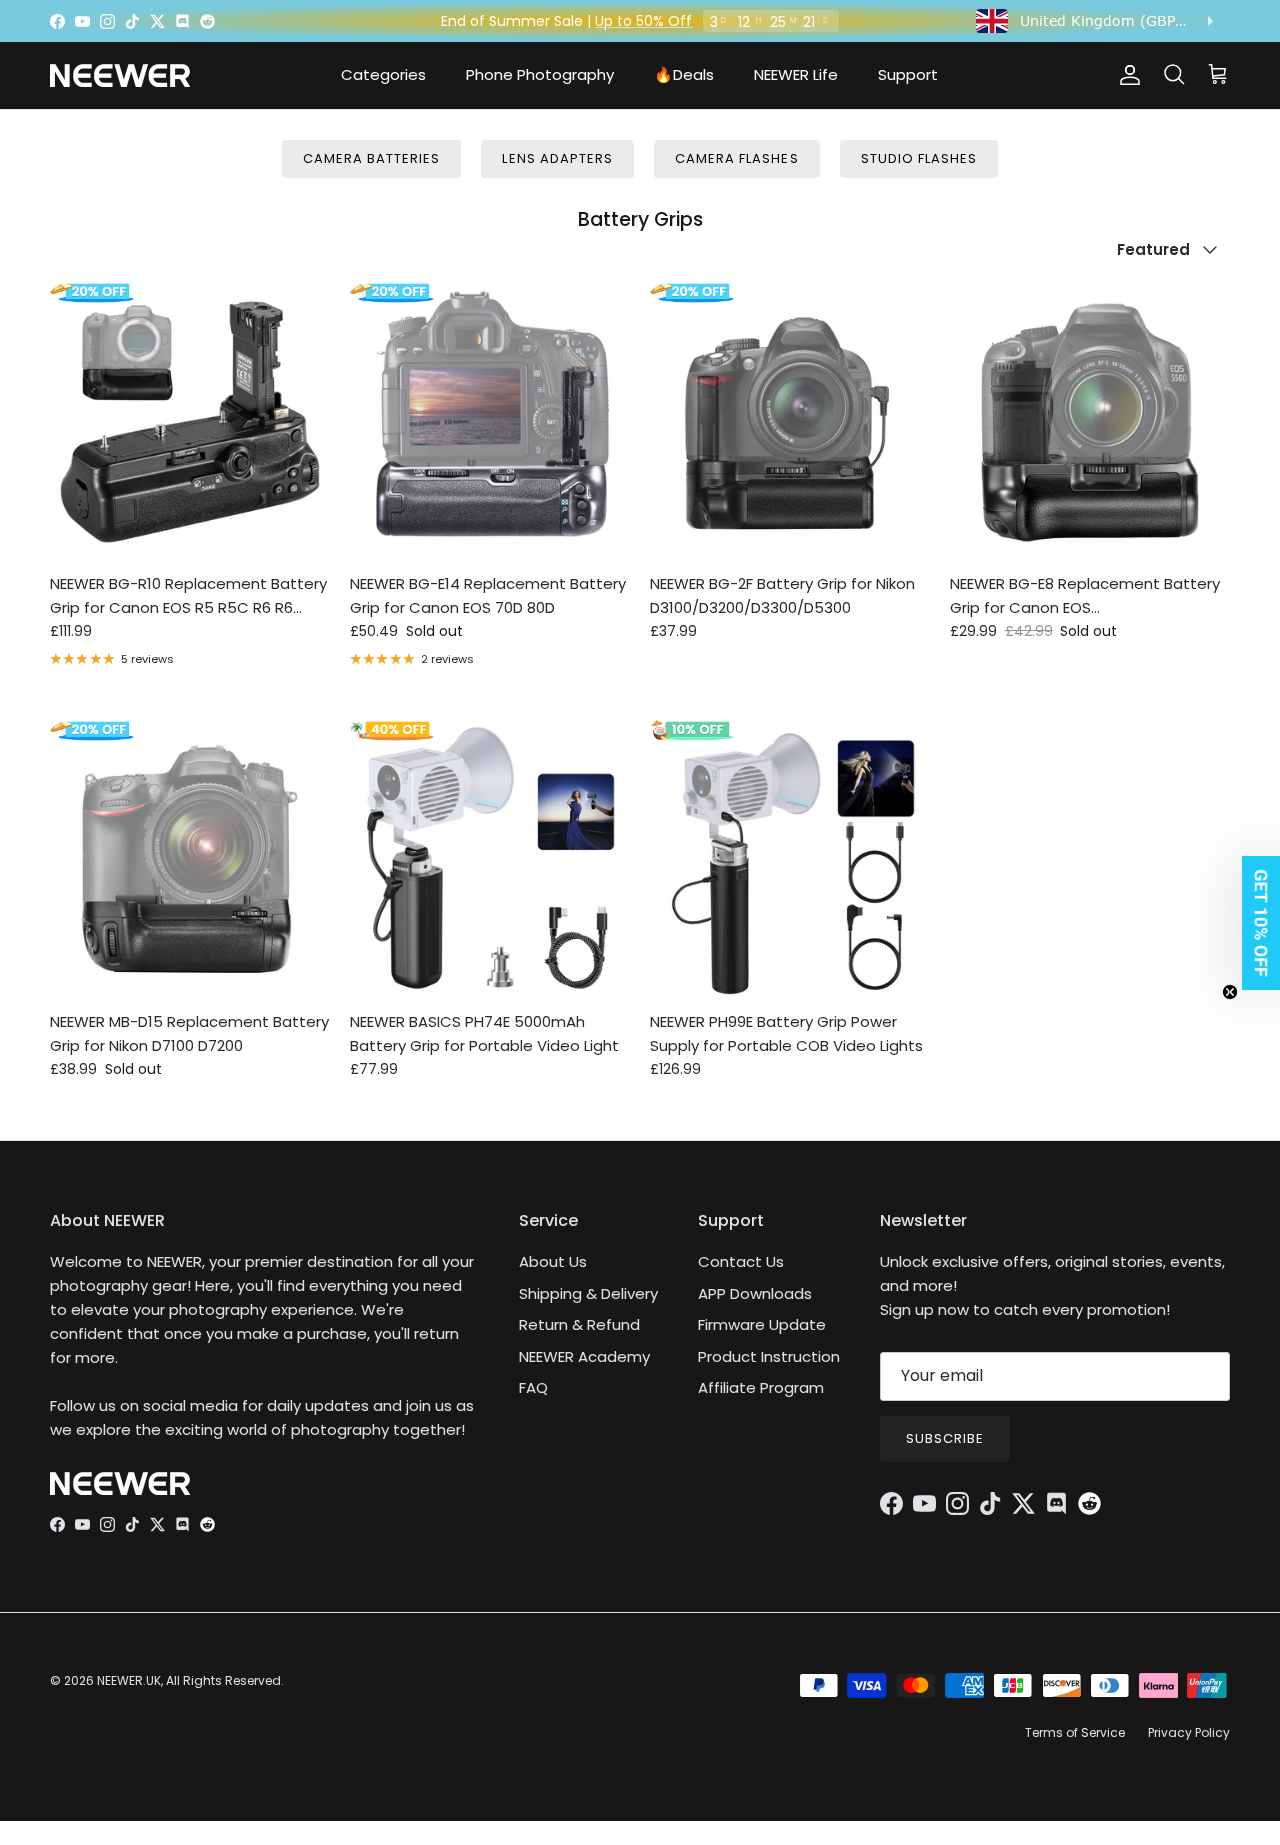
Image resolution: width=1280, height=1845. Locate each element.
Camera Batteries (372, 158)
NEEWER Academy (584, 1356)
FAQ (533, 1387)
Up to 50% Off (643, 21)
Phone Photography (540, 74)
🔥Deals (684, 74)
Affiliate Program (761, 1387)
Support (908, 74)
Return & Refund (579, 1324)
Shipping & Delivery (588, 1293)
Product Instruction (769, 1356)
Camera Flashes (737, 158)
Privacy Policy (1189, 1732)
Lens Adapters (557, 158)
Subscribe (945, 1438)
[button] (1255, 923)
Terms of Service (1075, 1732)
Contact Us (741, 1261)
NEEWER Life (796, 74)
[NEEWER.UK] (120, 75)
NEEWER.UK (129, 1680)
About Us (553, 1261)
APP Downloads (755, 1293)
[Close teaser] (1230, 992)
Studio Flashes (919, 158)
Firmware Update (762, 1324)
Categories (383, 74)
